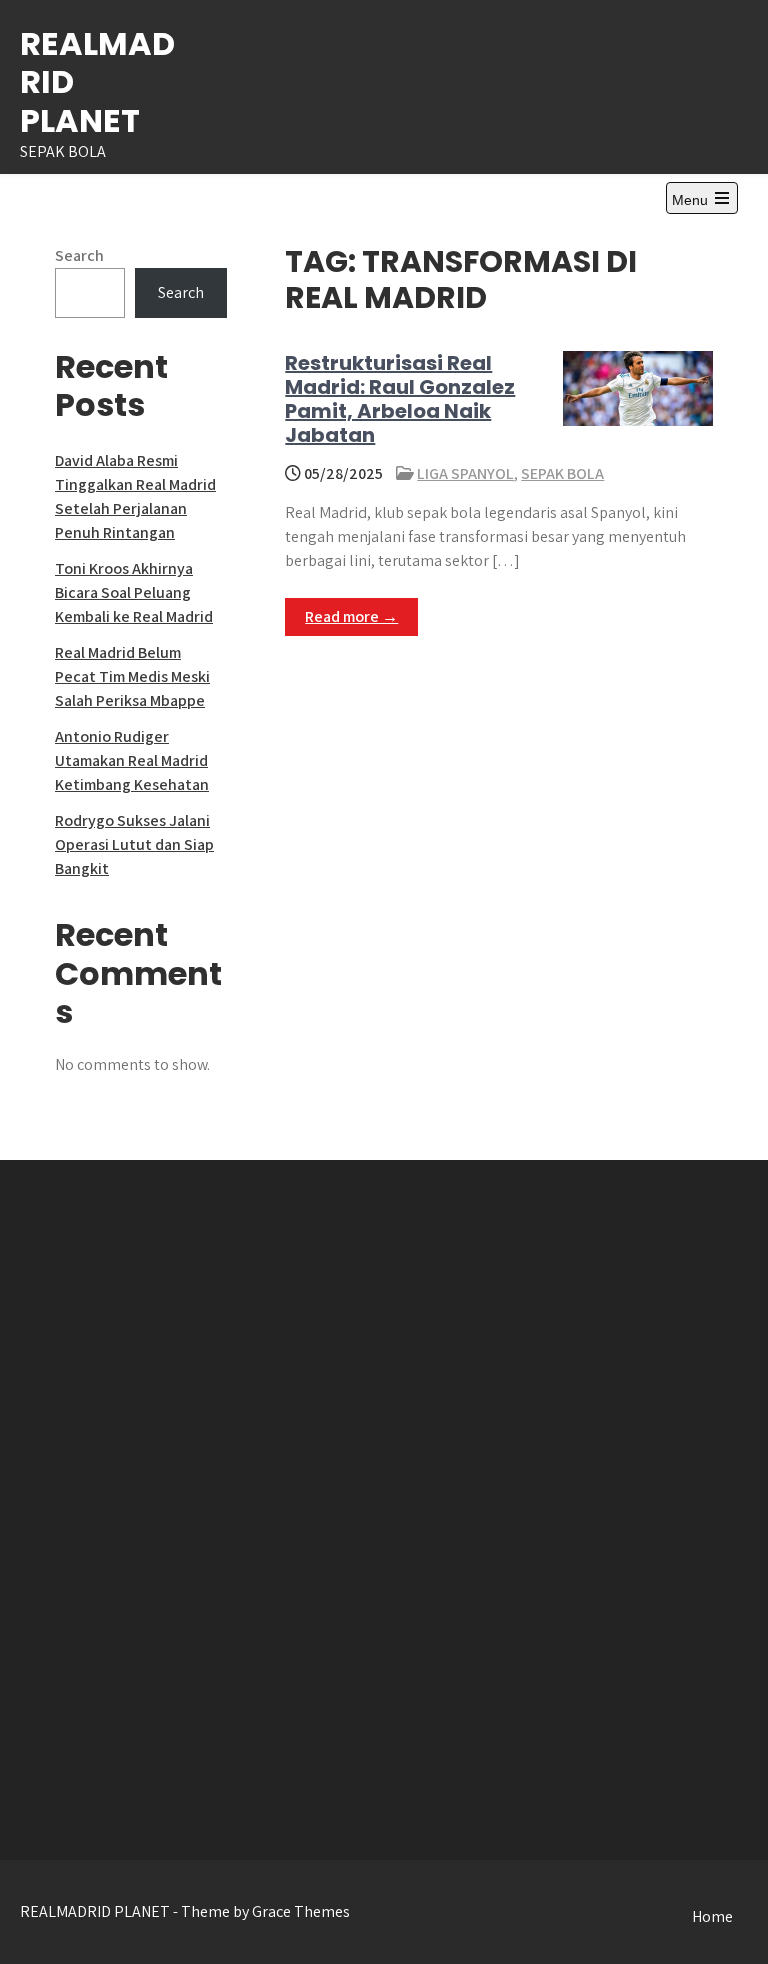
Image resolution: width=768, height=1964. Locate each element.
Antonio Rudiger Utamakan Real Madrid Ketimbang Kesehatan (132, 760)
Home (712, 1916)
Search (79, 255)
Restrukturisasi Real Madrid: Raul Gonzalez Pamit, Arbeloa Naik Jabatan (400, 399)
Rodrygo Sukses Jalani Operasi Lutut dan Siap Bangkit (134, 844)
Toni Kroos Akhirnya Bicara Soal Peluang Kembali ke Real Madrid (134, 592)
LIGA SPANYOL (465, 473)
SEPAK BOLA (562, 473)
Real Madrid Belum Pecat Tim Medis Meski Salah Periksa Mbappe (132, 676)
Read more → (351, 616)
